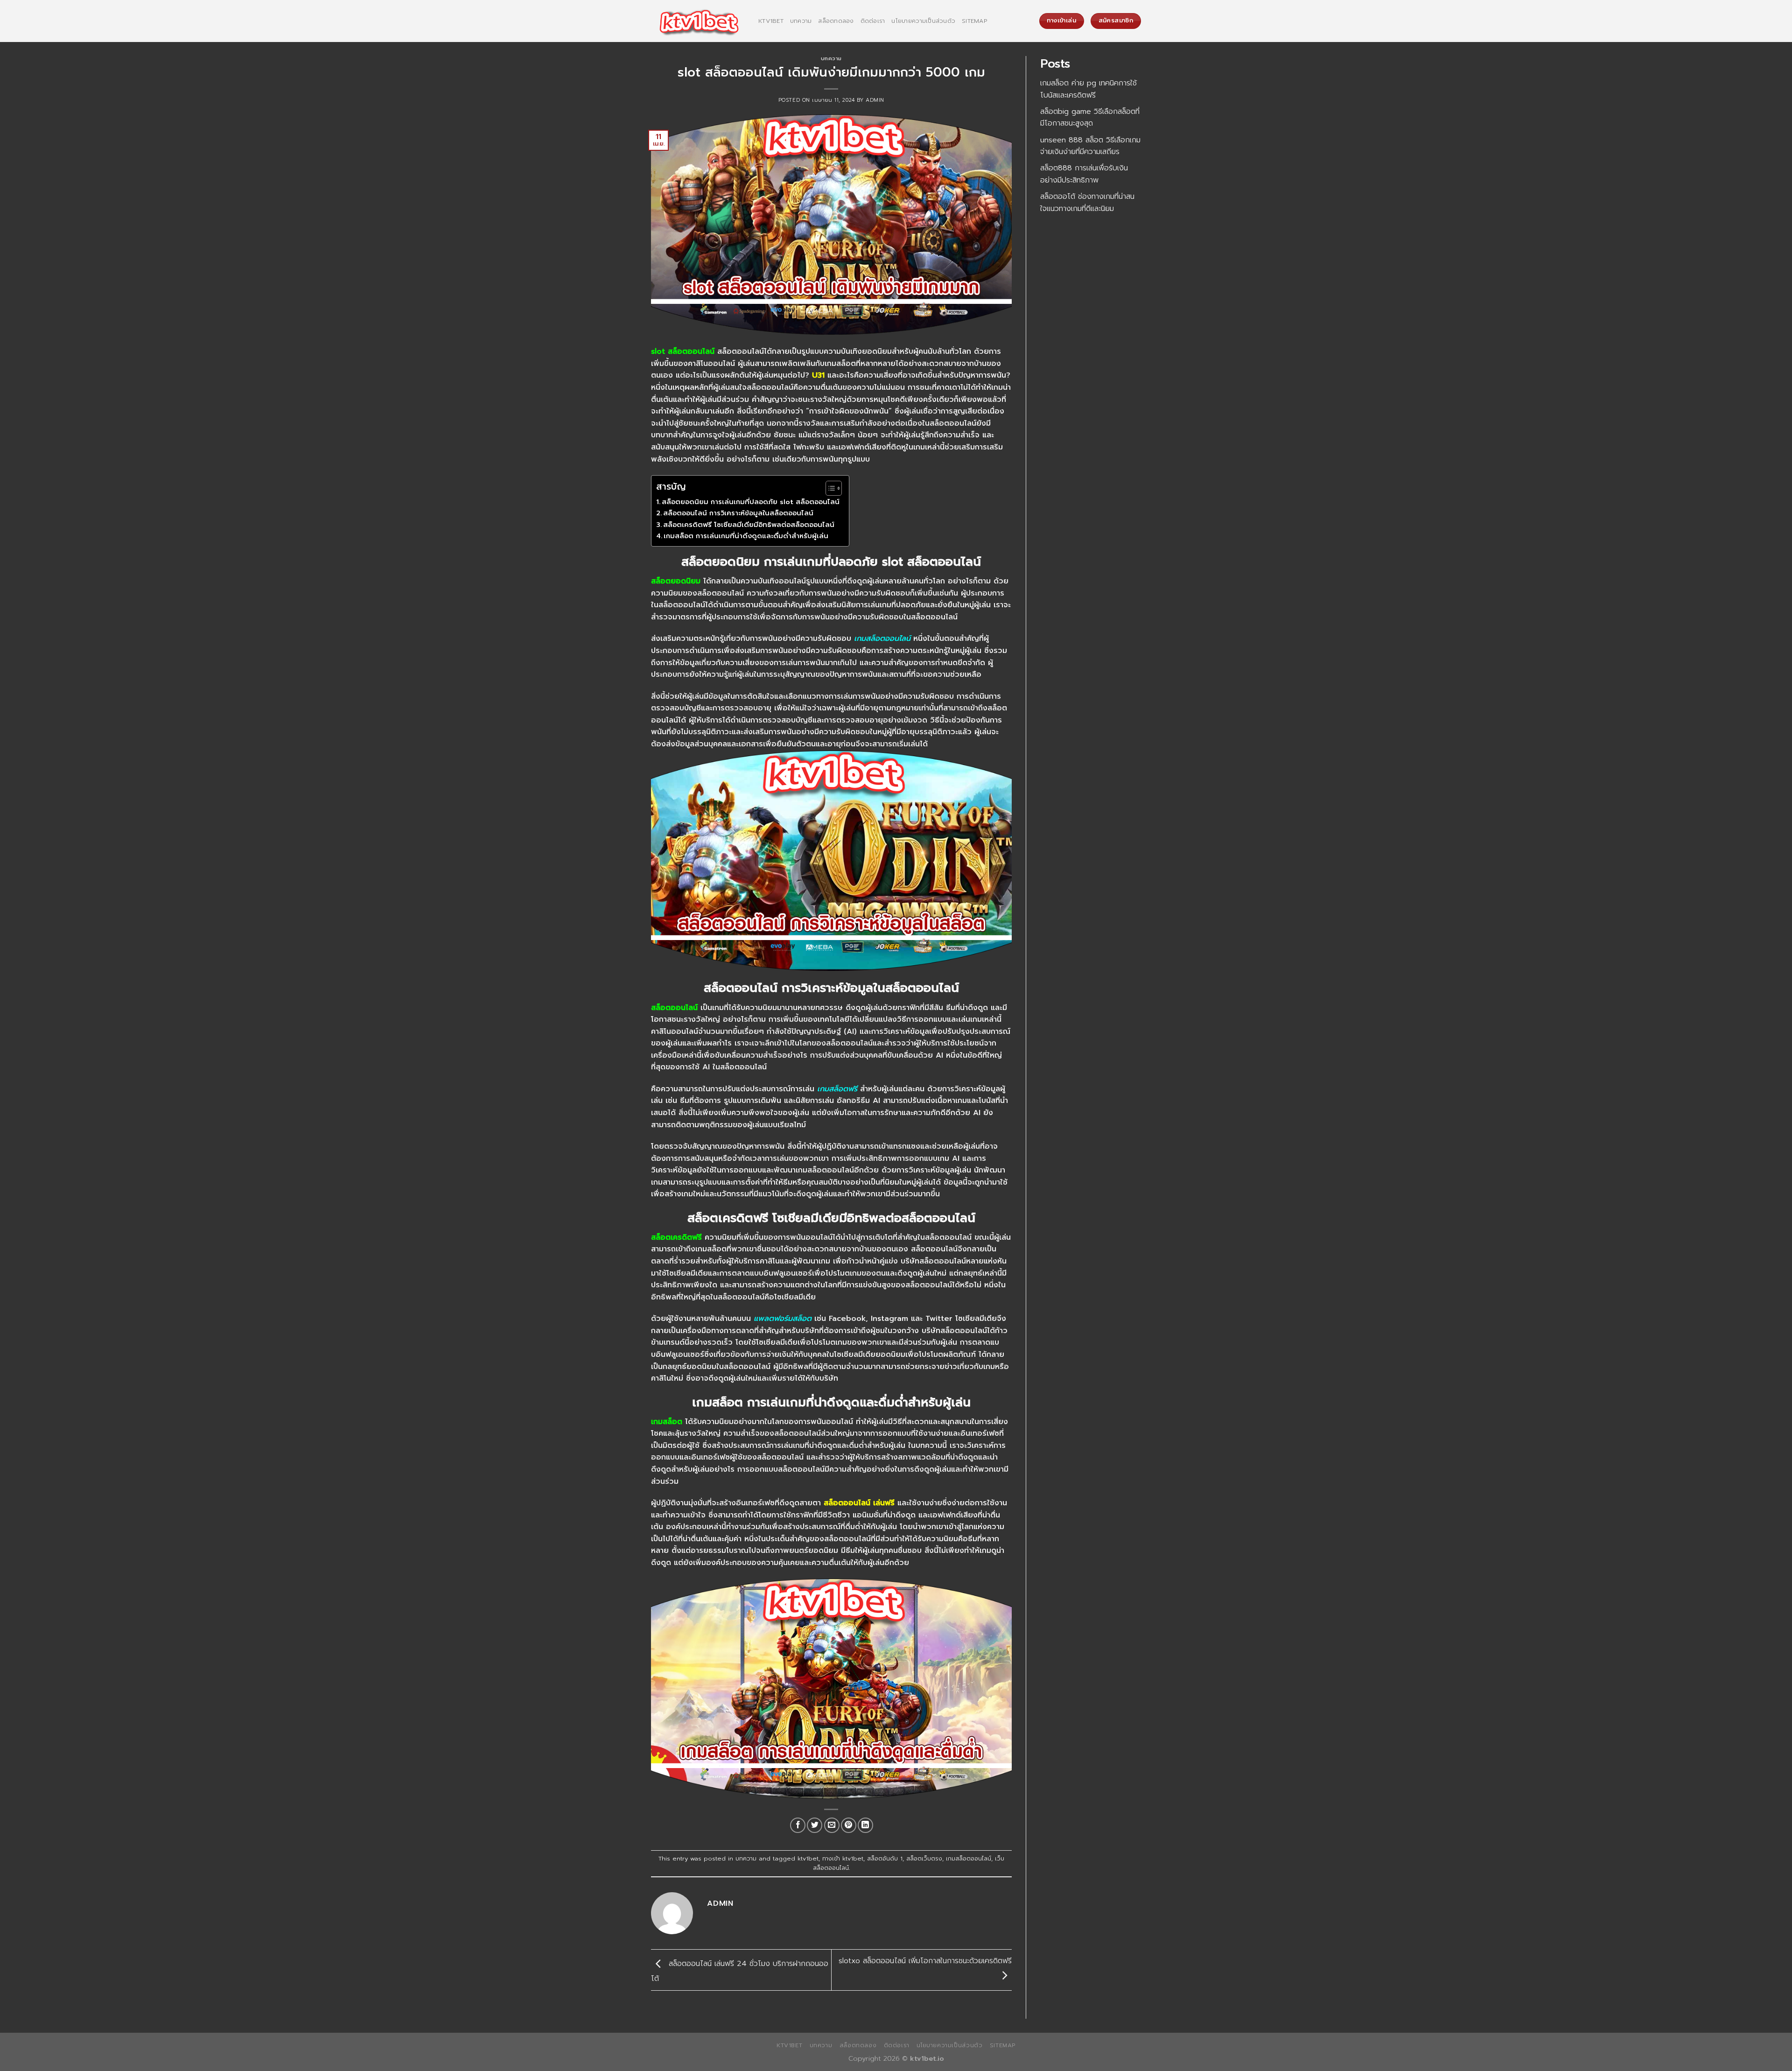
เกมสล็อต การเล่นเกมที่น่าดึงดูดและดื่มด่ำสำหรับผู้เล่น (746, 536)
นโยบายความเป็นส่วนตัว (923, 21)
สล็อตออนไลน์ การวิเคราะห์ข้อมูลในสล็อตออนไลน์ (738, 513)
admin (875, 100)
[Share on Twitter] (815, 1825)
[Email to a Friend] (832, 1825)
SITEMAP (974, 21)
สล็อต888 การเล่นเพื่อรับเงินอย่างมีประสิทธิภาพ (1084, 174)
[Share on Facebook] (798, 1825)
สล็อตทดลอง (836, 21)
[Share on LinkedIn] (865, 1825)
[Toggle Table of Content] (829, 488)
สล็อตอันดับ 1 (885, 1858)
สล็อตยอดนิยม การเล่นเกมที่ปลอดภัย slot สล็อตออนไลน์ (751, 502)
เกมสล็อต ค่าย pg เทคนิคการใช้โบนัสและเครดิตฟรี (1088, 89)
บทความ (801, 21)
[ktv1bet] (698, 21)
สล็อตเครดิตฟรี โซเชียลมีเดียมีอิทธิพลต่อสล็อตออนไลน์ (749, 525)
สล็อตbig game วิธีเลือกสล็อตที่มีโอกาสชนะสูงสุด (1090, 118)
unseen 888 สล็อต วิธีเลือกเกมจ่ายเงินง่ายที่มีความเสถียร (1090, 146)
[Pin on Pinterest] (849, 1825)
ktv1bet (771, 21)
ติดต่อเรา (873, 21)
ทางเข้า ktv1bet (843, 1858)
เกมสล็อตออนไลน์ (969, 1858)
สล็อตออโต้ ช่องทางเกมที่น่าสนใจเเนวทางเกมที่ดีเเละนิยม (1087, 203)
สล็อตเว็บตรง (924, 1858)
